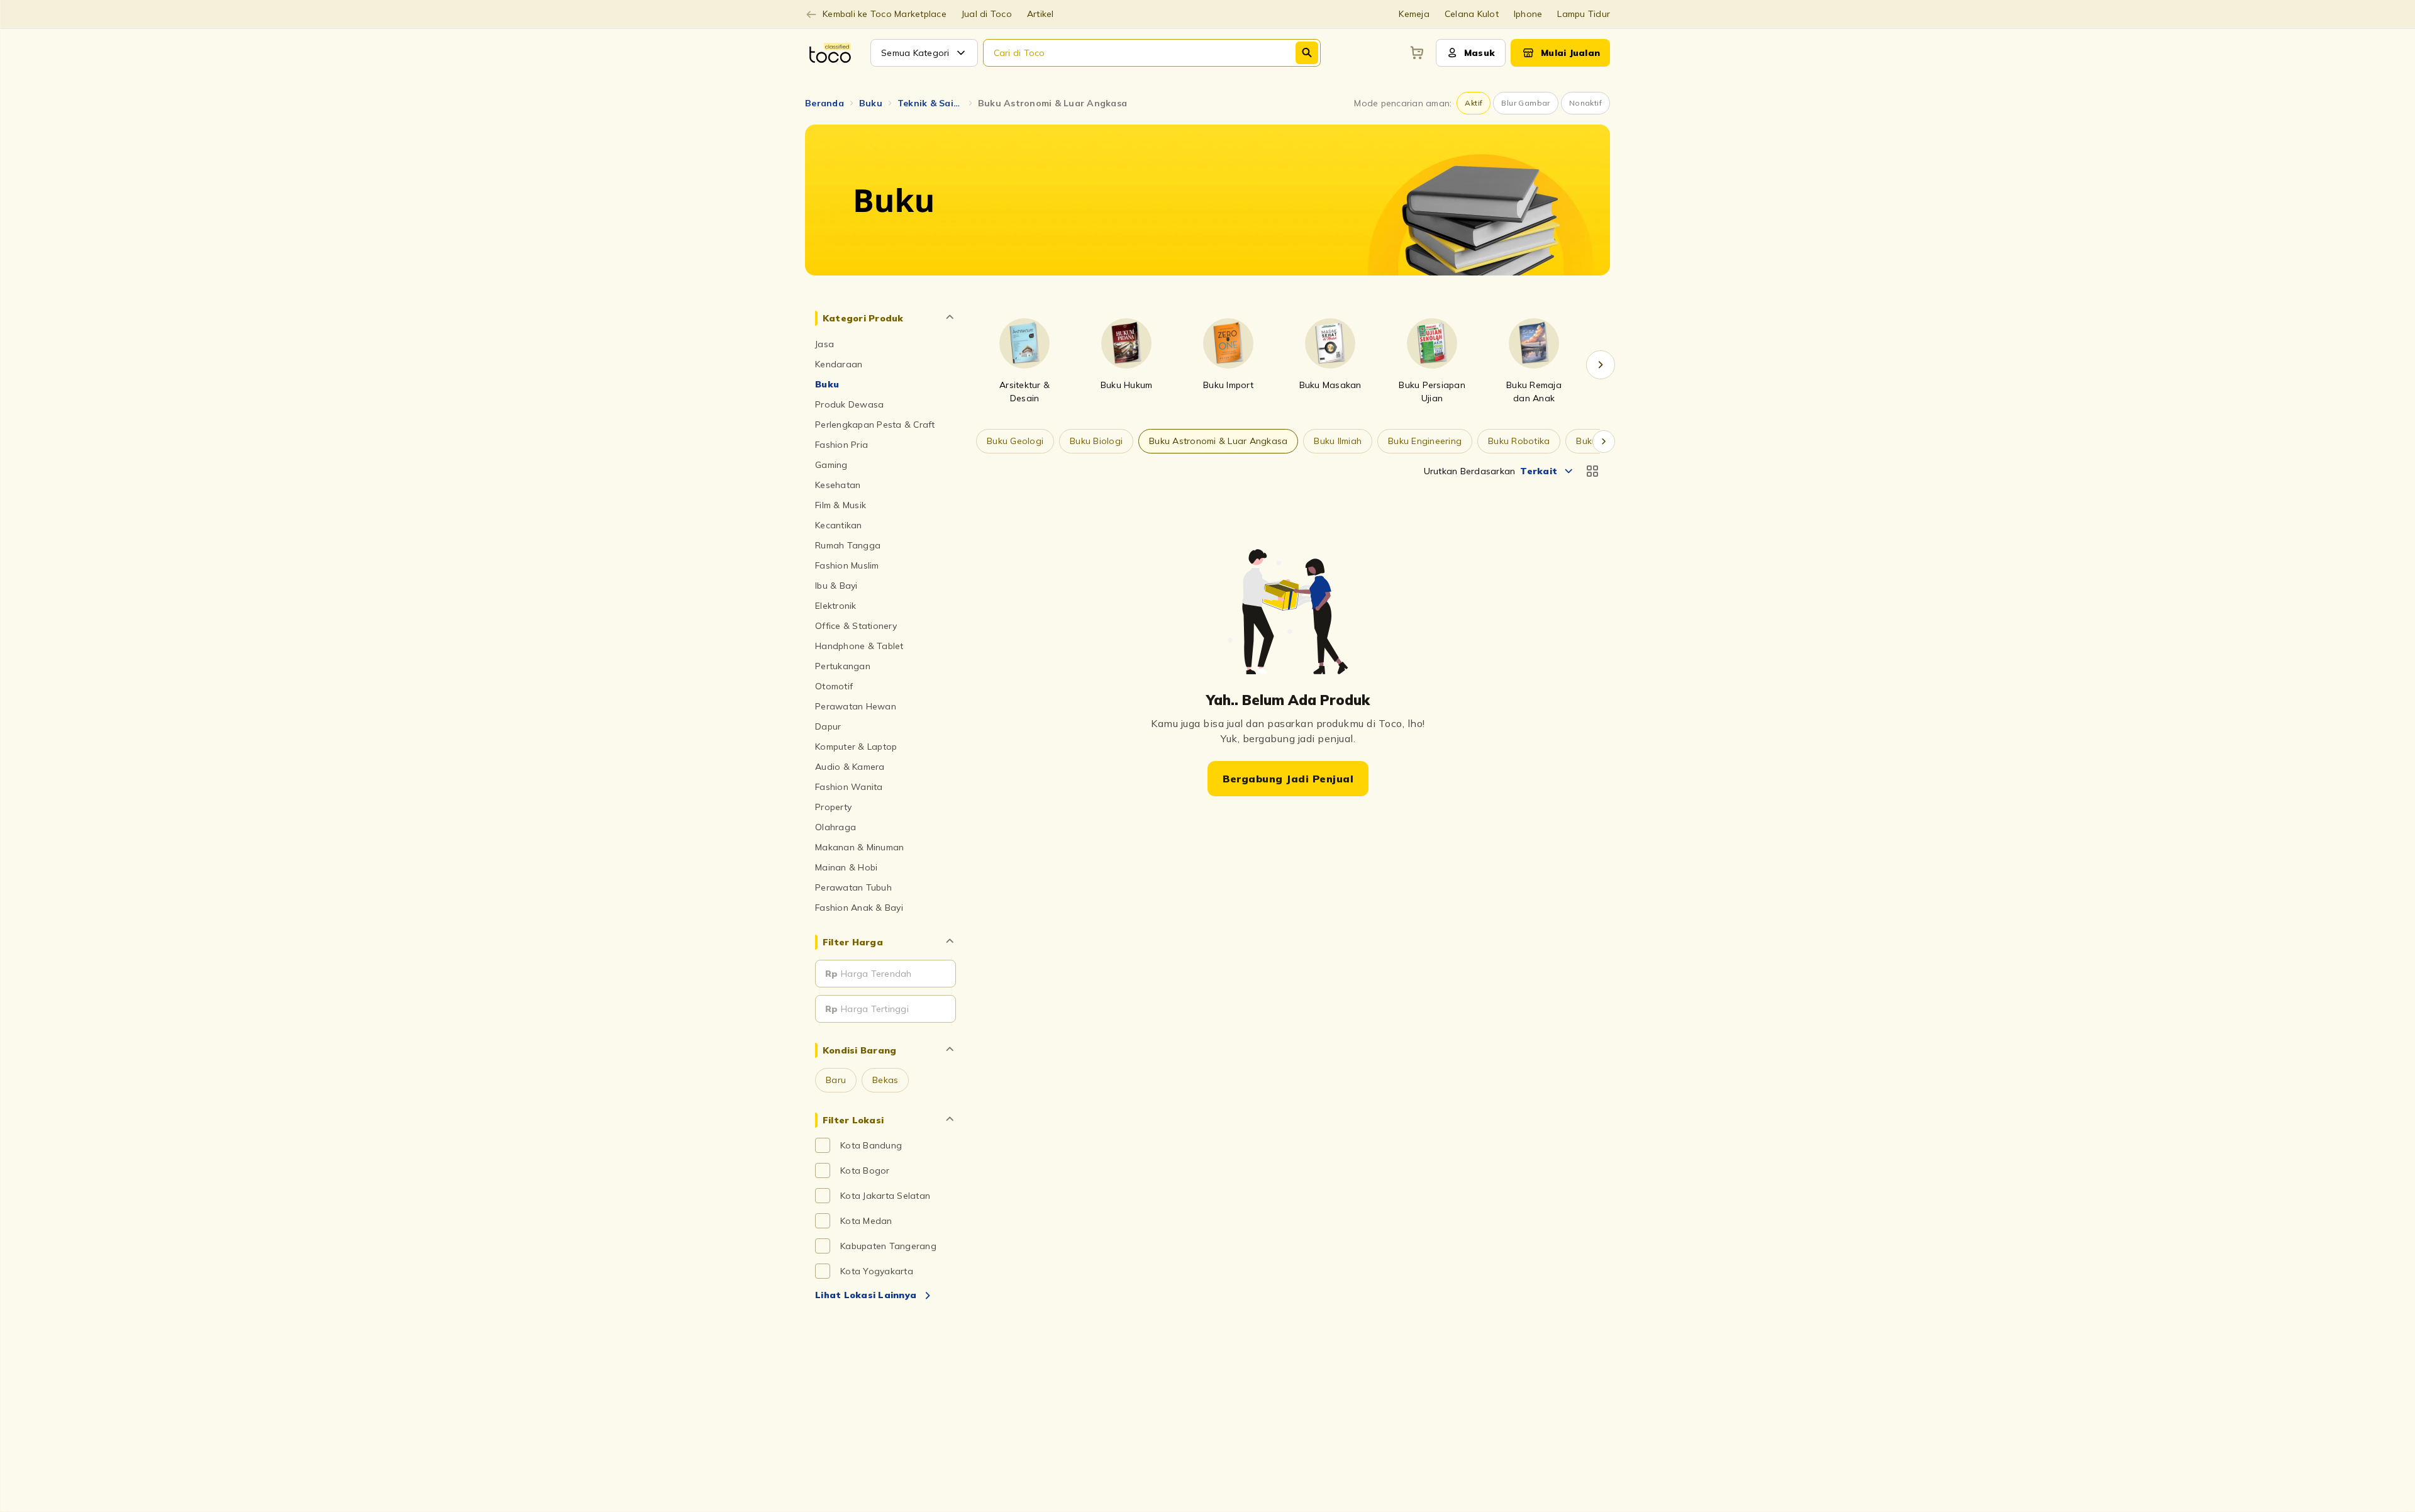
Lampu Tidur (1584, 14)
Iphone (1528, 14)
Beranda (824, 103)
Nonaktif (1585, 103)
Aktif (1474, 103)
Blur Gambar (1525, 103)
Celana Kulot (1472, 14)
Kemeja (1414, 14)
